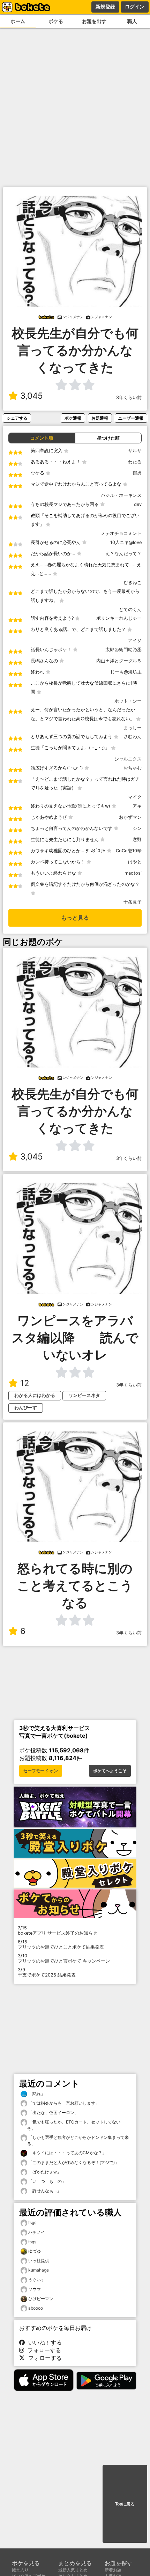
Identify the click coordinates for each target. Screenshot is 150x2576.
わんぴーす (26, 1408)
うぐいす (37, 2280)
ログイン (135, 7)
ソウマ (35, 2289)
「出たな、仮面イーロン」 (53, 2113)
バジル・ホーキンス (121, 495)
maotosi (133, 873)
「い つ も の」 (47, 2181)
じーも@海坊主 (126, 672)
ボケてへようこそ (110, 1771)
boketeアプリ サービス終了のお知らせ (58, 1930)
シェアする (17, 418)
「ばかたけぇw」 (44, 2172)
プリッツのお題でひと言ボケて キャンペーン (64, 1958)
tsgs (32, 2222)
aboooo (36, 2308)
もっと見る (75, 918)
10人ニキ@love (126, 542)
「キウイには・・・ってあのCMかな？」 (67, 2153)
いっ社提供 (39, 2261)
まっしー (133, 728)
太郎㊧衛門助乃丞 (123, 650)
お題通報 (100, 418)
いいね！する (43, 2342)
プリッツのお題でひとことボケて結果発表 (61, 1944)
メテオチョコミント (121, 533)
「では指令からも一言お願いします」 (63, 2103)
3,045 (32, 396)
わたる (135, 462)
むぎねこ (133, 583)
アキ (137, 806)
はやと (135, 862)
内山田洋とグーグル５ (119, 661)
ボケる (56, 21)
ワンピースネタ (84, 1395)
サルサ (135, 451)
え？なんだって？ (123, 554)
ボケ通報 (73, 418)
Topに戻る (125, 2504)
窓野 (137, 840)
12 (25, 1383)
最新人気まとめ (73, 2570)
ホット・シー (128, 701)
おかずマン (130, 817)
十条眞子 (133, 902)
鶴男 (137, 473)
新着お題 (113, 2570)
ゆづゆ (35, 2251)
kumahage (39, 2270)
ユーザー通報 (131, 418)
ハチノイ (37, 2232)
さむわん (133, 737)
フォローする (43, 2350)
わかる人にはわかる (35, 1395)
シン (137, 828)
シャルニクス (128, 759)
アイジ (135, 641)
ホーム (18, 21)
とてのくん (130, 609)
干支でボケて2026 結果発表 (47, 1972)
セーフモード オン (41, 1771)
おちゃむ (133, 768)
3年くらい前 (129, 398)
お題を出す (94, 21)
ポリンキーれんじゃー (119, 618)
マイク (135, 797)
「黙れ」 (36, 2094)
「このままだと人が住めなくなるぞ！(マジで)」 (73, 2162)
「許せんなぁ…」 (44, 2191)
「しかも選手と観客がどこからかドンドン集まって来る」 (78, 2140)
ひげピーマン (41, 2299)
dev (138, 504)
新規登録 (105, 7)
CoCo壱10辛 (129, 851)
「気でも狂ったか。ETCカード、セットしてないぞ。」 (74, 2125)
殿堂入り (20, 2570)
